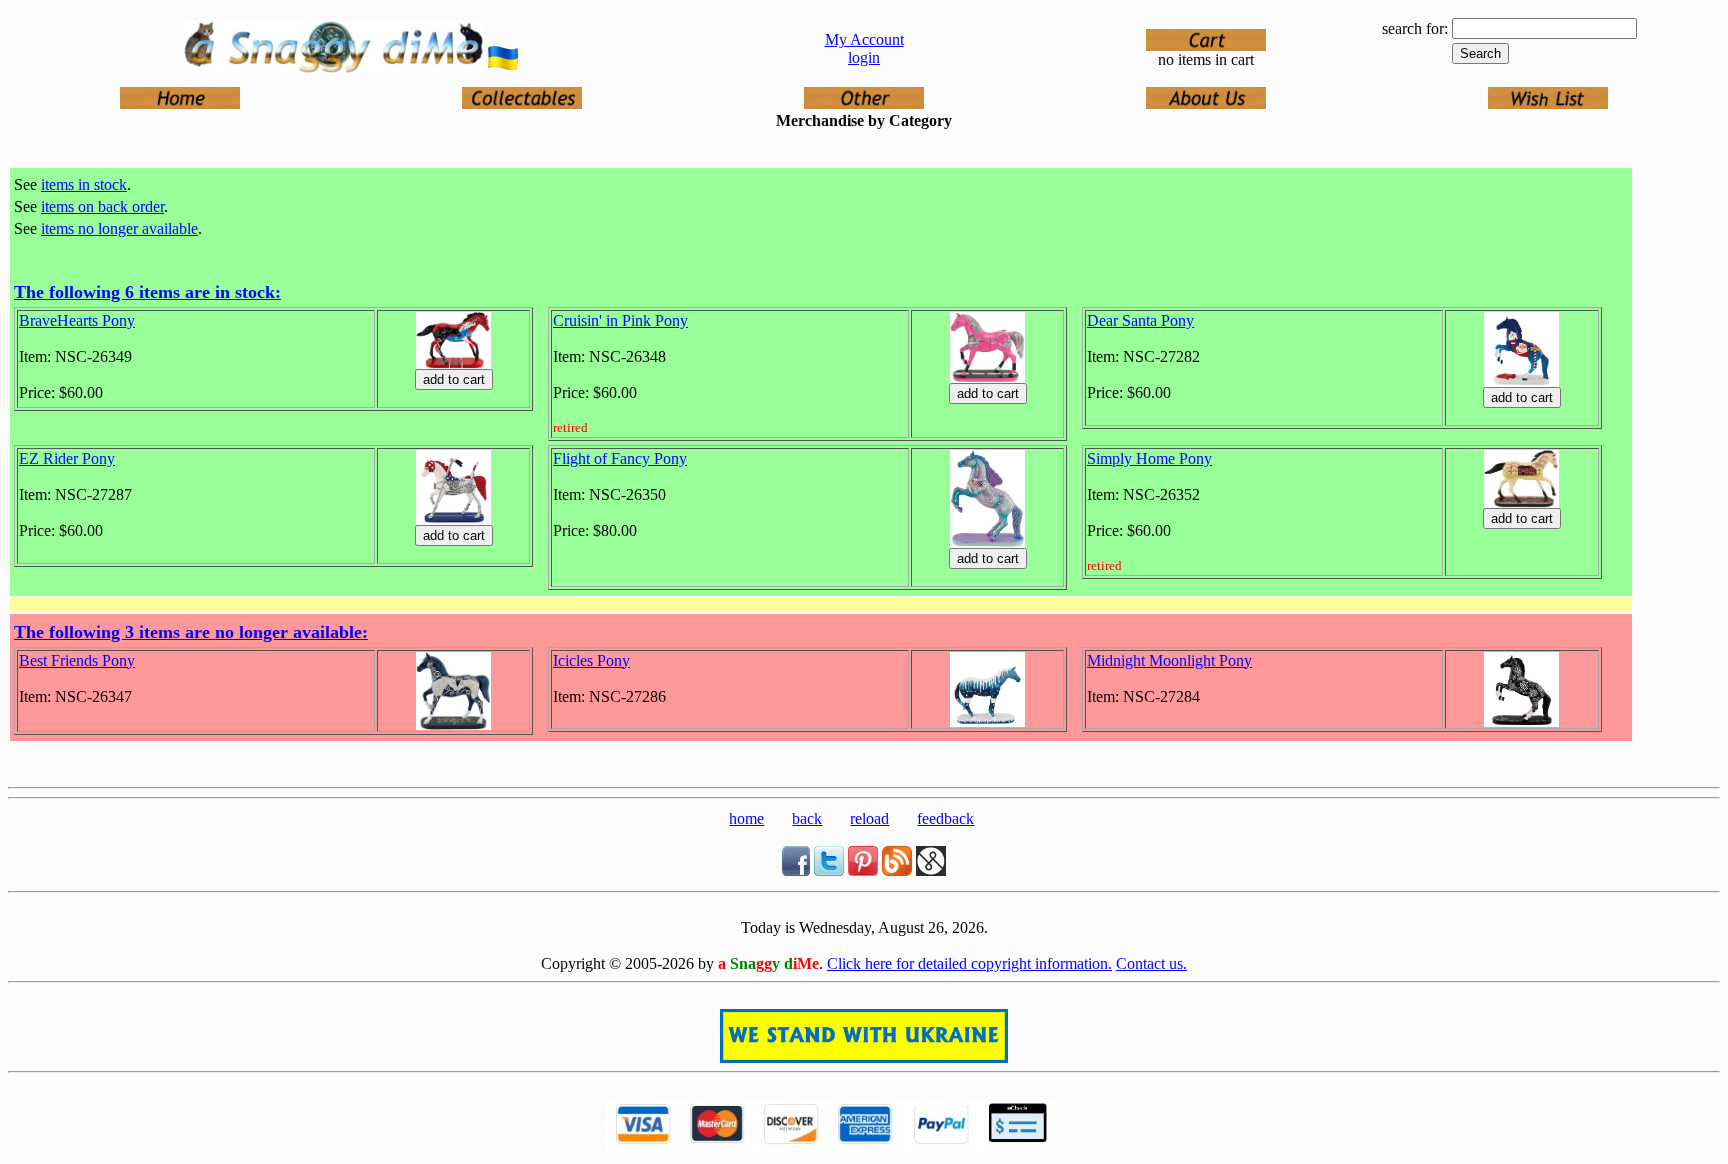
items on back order (102, 206)
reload (869, 818)
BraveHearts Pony (77, 320)
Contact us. (1151, 963)
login (864, 57)
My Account (864, 39)
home (746, 818)
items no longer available (119, 228)
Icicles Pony (591, 660)
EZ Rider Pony (67, 458)
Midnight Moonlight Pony (1169, 660)
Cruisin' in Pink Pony (620, 320)
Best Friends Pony (77, 660)
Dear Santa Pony (1140, 320)
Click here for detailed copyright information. (969, 963)
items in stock (84, 184)
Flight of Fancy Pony (620, 458)
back (807, 818)
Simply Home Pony (1149, 458)
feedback (945, 818)
